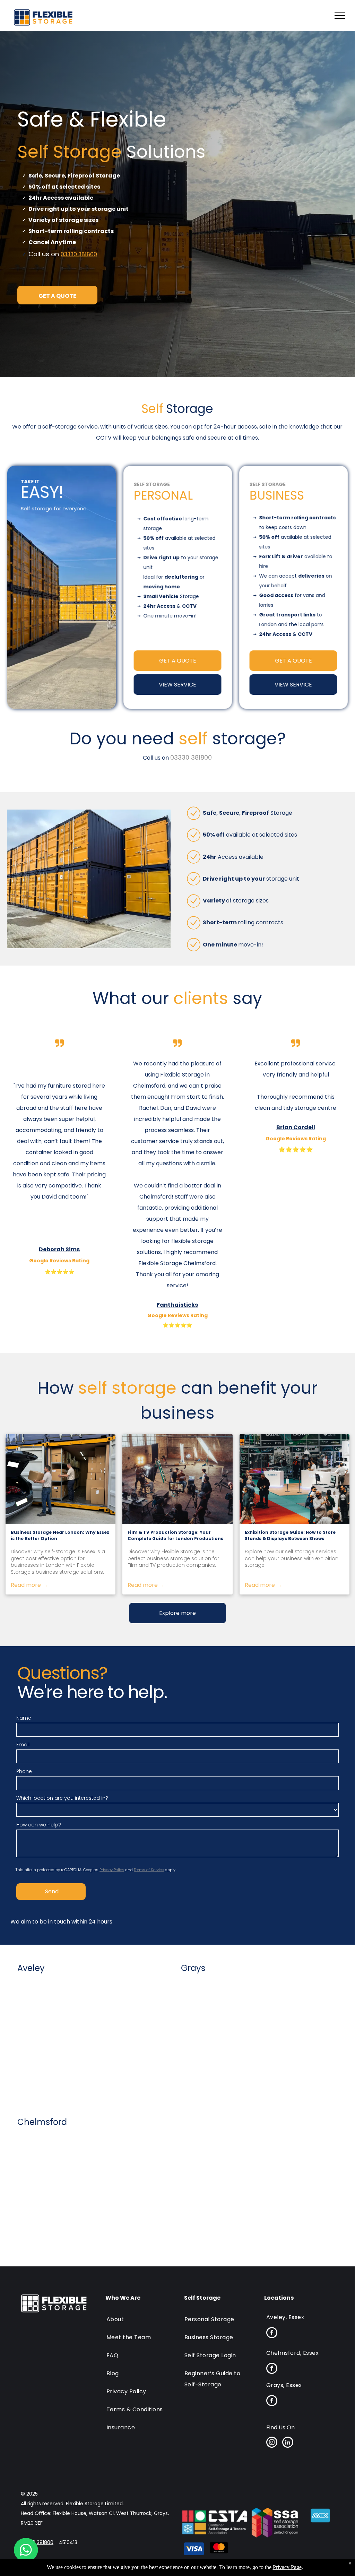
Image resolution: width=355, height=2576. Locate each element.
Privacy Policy (112, 1870)
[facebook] (272, 2333)
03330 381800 (79, 254)
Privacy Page (287, 2567)
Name (24, 1718)
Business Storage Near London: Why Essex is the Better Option (60, 1535)
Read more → (29, 1585)
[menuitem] (140, 2316)
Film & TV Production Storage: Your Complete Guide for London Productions (175, 1535)
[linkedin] (288, 2443)
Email (23, 1745)
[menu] (340, 16)
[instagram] (272, 2443)
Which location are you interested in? (62, 1798)
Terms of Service (149, 1870)
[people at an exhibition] (295, 1479)
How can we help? (39, 1825)
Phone (24, 1771)
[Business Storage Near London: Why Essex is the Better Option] (60, 1479)
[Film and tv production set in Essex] (177, 1479)
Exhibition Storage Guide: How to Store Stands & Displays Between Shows (290, 1535)
